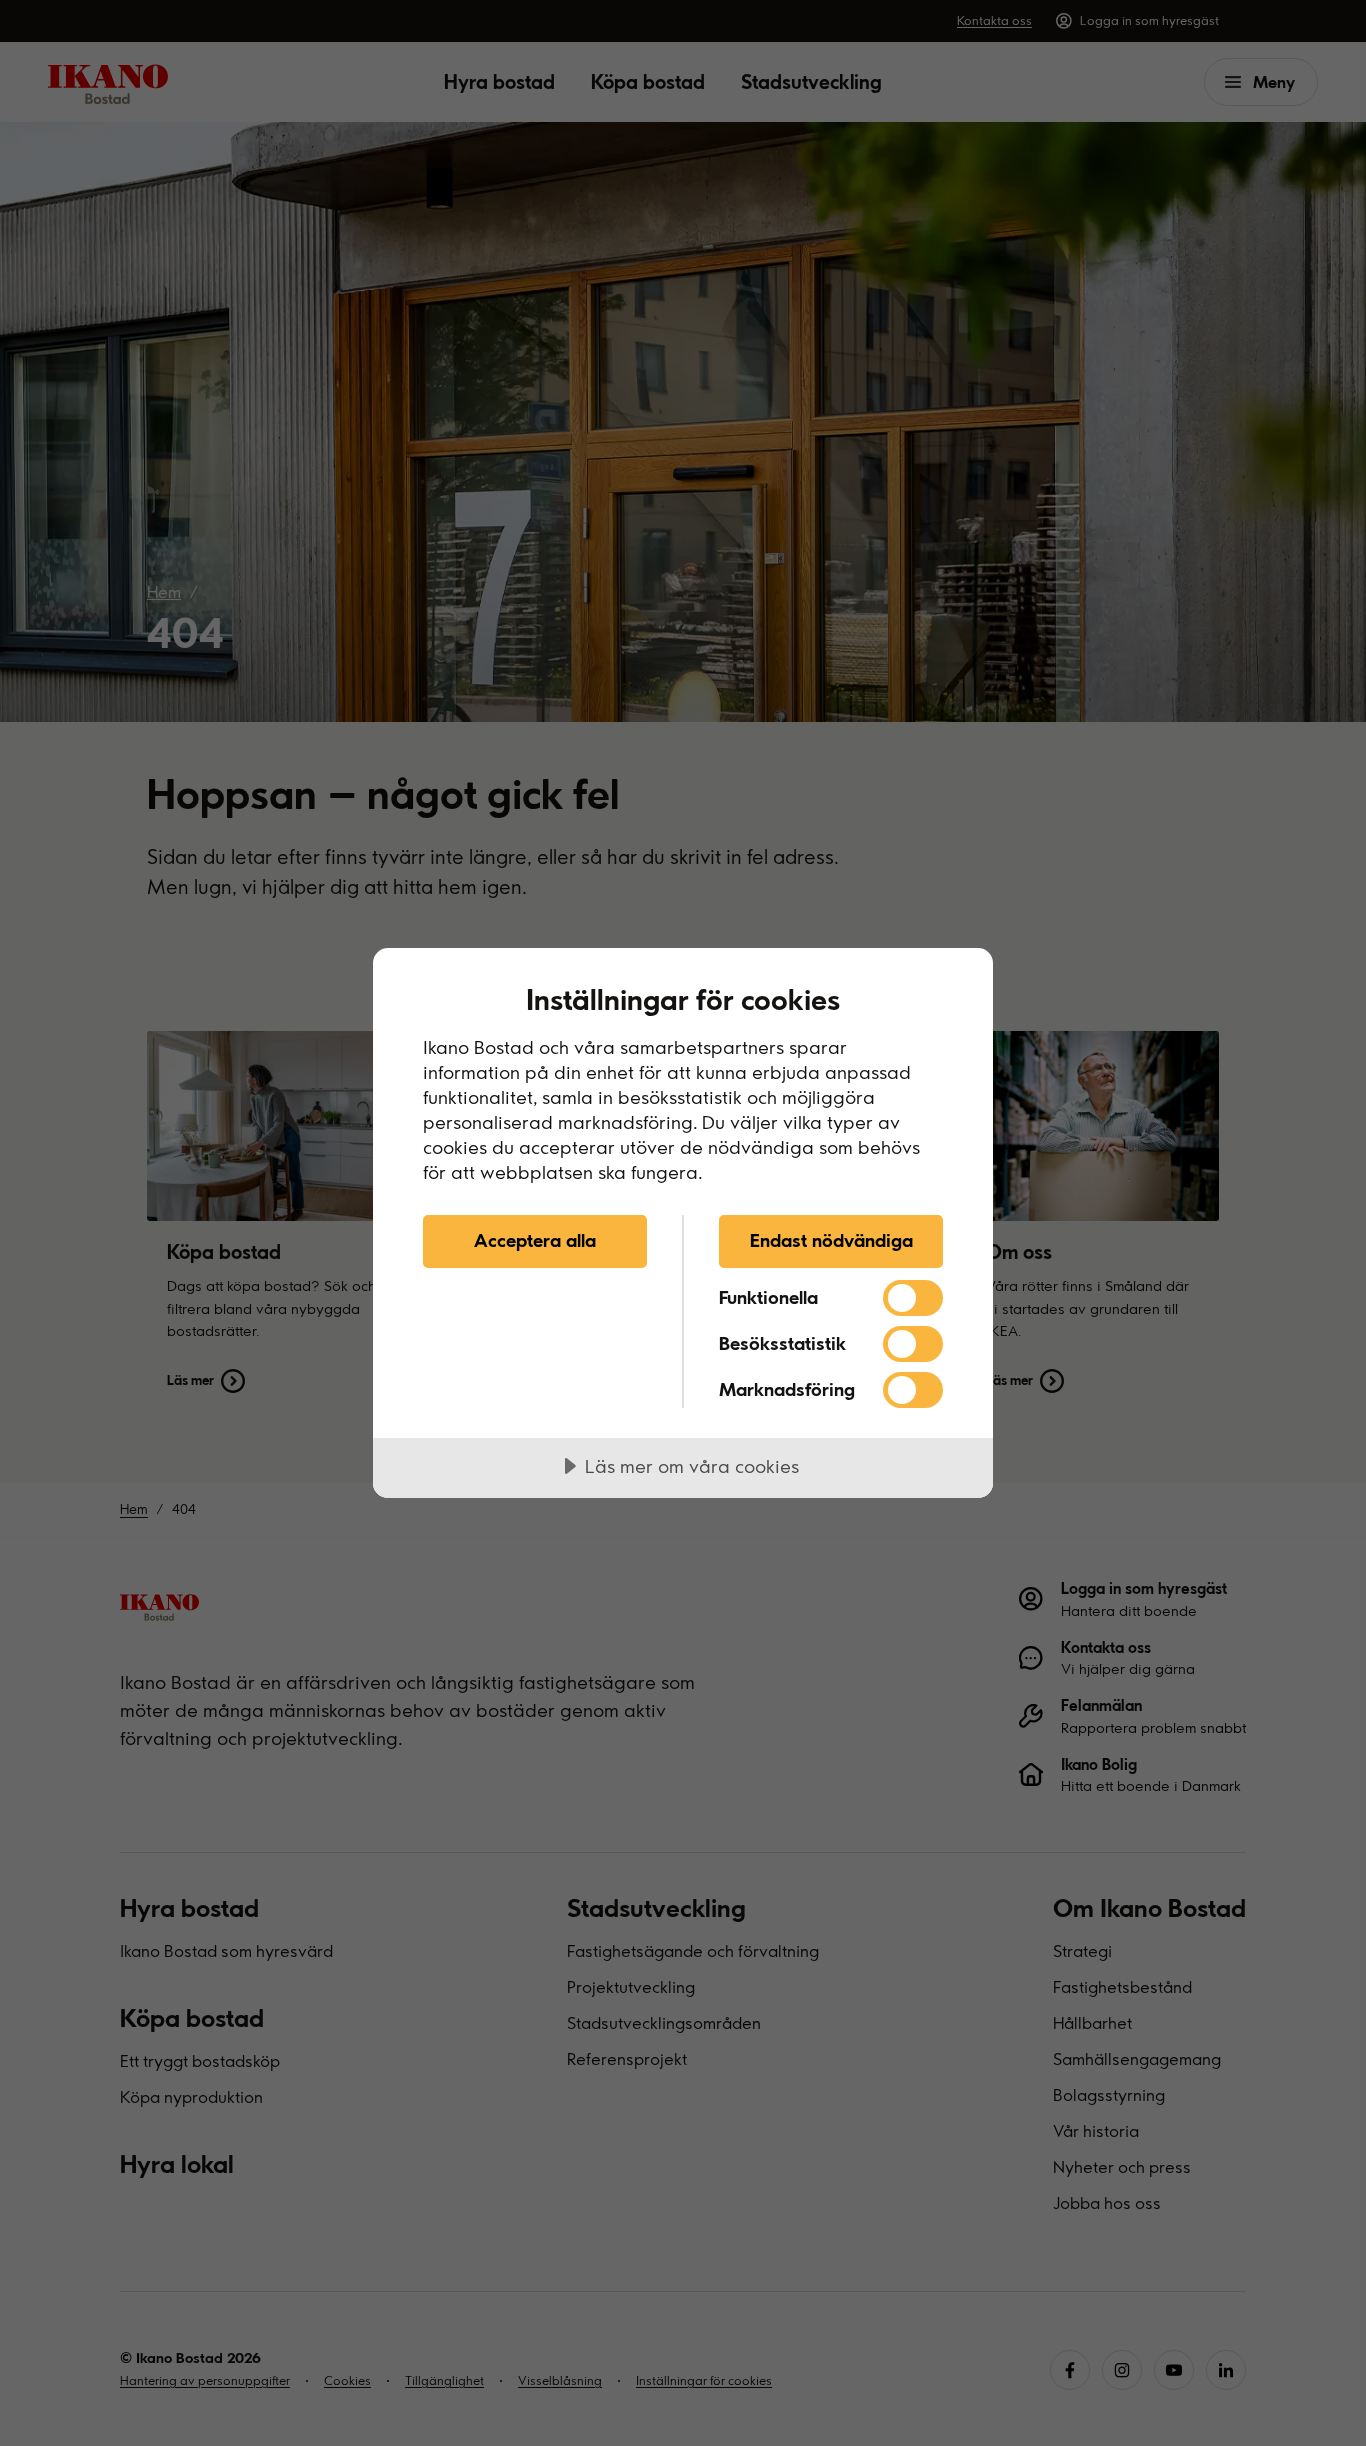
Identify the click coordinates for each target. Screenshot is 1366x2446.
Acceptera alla (535, 1240)
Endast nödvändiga (831, 1240)
